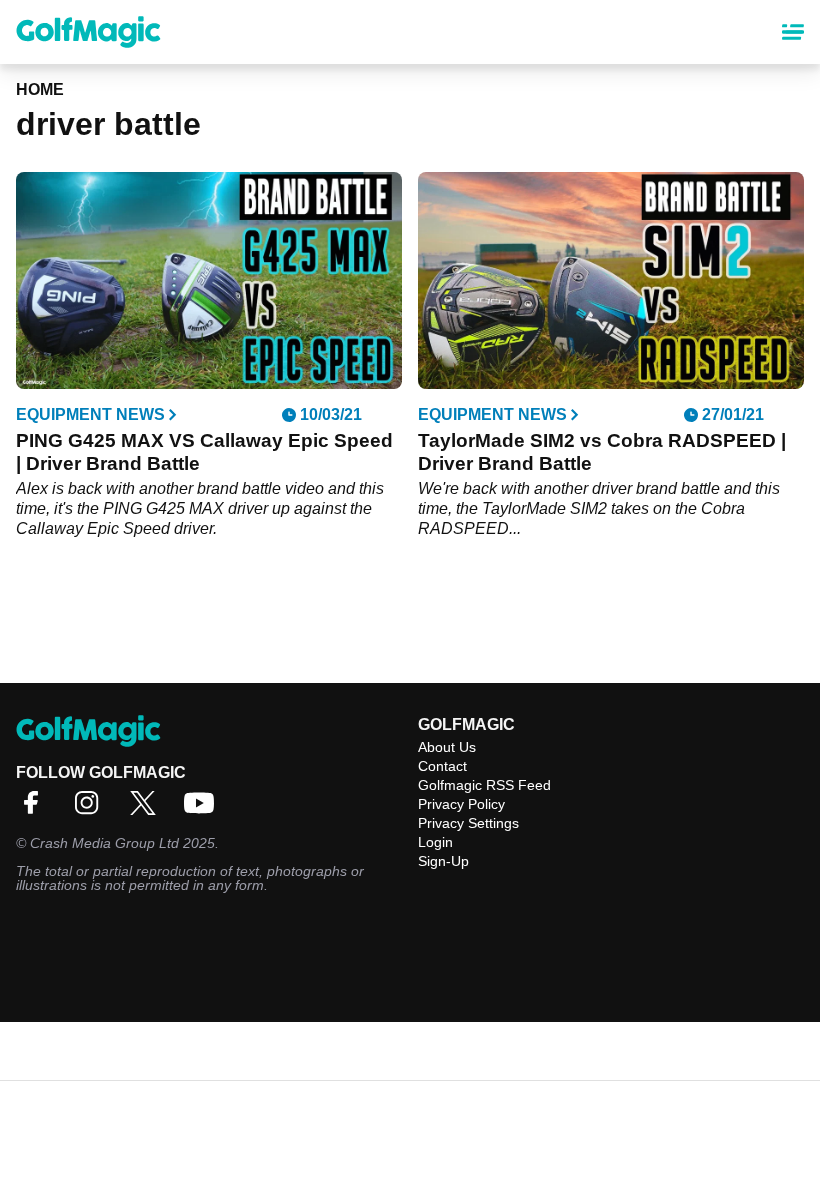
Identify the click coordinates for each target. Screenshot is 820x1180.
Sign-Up (443, 861)
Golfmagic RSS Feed (484, 785)
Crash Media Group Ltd (104, 843)
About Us (447, 747)
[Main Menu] (793, 32)
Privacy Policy (461, 804)
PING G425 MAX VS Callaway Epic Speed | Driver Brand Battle (204, 452)
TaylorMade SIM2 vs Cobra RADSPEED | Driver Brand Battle (602, 452)
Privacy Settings (468, 823)
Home (40, 89)
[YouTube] (204, 809)
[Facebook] (36, 809)
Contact (442, 766)
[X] (148, 809)
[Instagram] (92, 809)
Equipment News (90, 415)
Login (435, 842)
